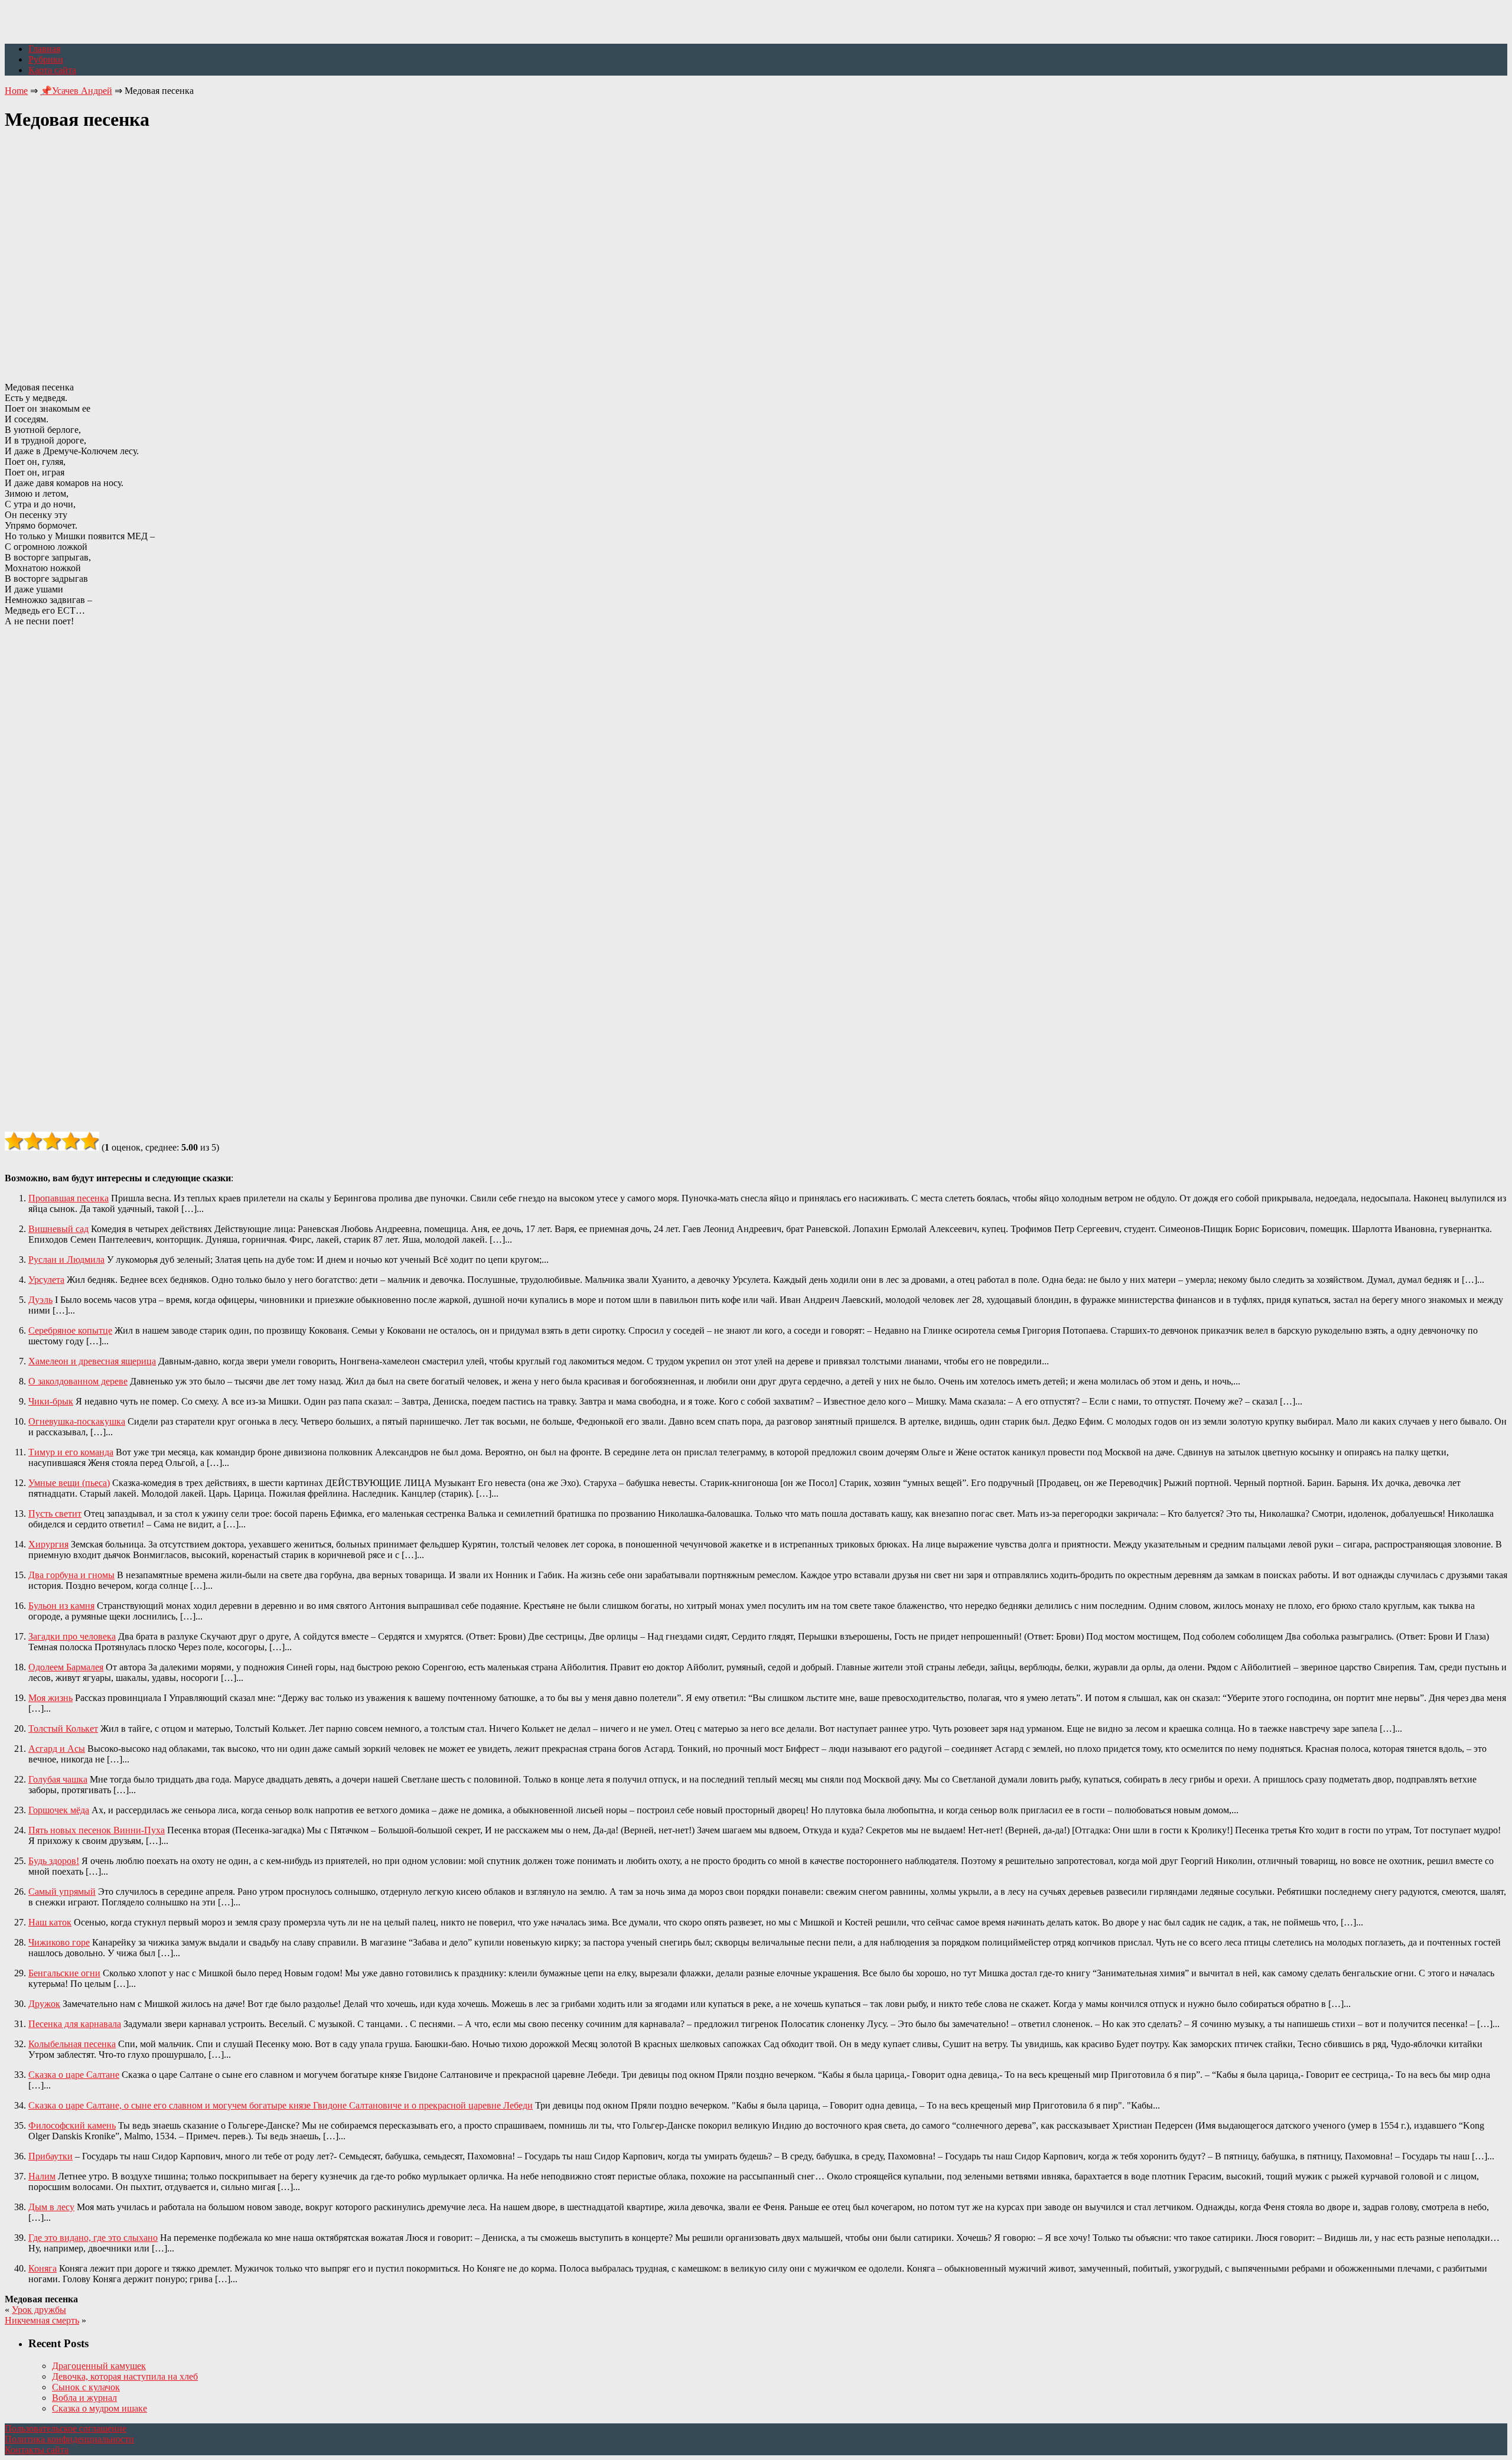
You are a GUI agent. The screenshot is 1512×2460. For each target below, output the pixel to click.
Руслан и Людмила (66, 1260)
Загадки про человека (72, 1636)
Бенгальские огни (64, 1973)
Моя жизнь (50, 1698)
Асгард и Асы (57, 1749)
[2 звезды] (33, 1141)
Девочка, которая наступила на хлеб (125, 2376)
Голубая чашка (58, 1779)
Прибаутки (50, 2156)
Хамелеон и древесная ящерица (92, 1361)
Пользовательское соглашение (66, 2428)
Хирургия (48, 1544)
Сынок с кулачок (86, 2387)
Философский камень (72, 2125)
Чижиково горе (59, 1942)
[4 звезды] (71, 1141)
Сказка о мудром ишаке (100, 2408)
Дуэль (40, 1300)
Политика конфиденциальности (69, 2439)
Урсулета (46, 1280)
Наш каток (50, 1922)
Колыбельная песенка (72, 2044)
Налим (42, 2176)
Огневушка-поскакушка (77, 1421)
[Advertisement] (756, 250)
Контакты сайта (37, 2450)
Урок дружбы (39, 2310)
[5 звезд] (90, 1141)
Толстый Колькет (63, 1728)
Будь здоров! (54, 1861)
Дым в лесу (51, 2207)
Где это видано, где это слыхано (93, 2238)
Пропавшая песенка (69, 1198)
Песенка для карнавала (75, 2024)
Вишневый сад (58, 1229)
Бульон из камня (61, 1606)
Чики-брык (51, 1401)
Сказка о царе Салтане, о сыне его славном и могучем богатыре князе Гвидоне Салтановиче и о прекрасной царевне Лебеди (281, 2105)
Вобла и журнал (84, 2398)
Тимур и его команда (71, 1452)
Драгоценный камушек (99, 2366)
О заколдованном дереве (78, 1381)
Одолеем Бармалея (66, 1667)
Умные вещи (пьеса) (69, 1483)
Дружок (44, 2004)
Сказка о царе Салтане (74, 2075)
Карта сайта (52, 70)
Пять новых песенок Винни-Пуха (97, 1830)
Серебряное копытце (70, 1330)
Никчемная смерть (42, 2320)
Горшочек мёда (59, 1810)
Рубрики (46, 59)
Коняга (43, 2268)
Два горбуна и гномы (71, 1575)
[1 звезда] (14, 1141)
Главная (44, 49)
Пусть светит (55, 1514)
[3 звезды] (52, 1141)
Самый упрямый (62, 1892)
